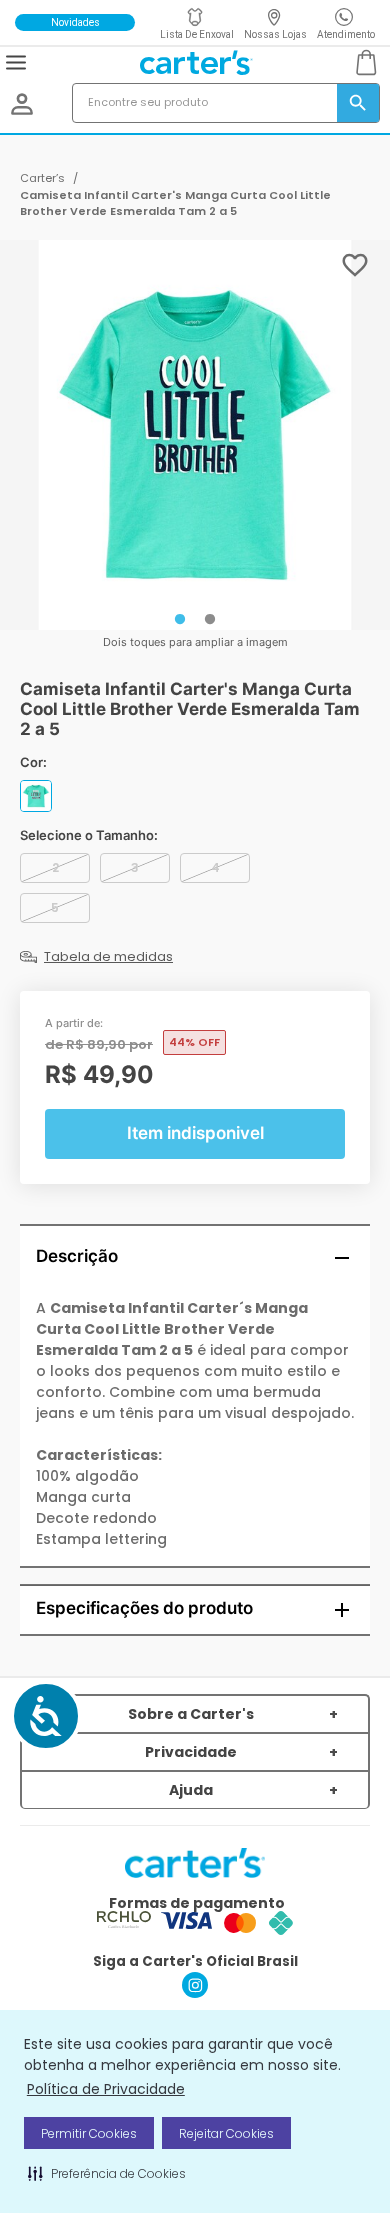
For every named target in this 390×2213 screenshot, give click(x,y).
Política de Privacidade (106, 2089)
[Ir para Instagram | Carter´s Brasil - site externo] (195, 1992)
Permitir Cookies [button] (89, 2133)
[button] (107, 2173)
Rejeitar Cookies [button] (226, 2133)
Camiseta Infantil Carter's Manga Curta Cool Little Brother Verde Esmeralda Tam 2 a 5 (175, 203)
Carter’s (42, 178)
